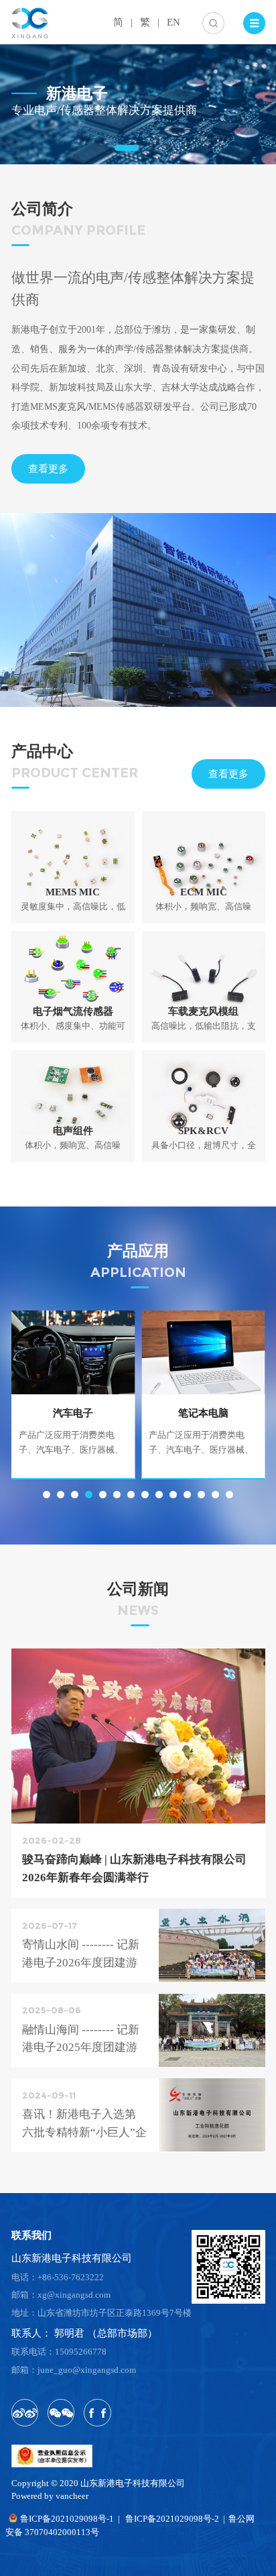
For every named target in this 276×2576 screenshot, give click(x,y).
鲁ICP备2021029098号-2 (172, 2519)
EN (174, 22)
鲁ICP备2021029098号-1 (67, 2519)
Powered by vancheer (50, 2496)
